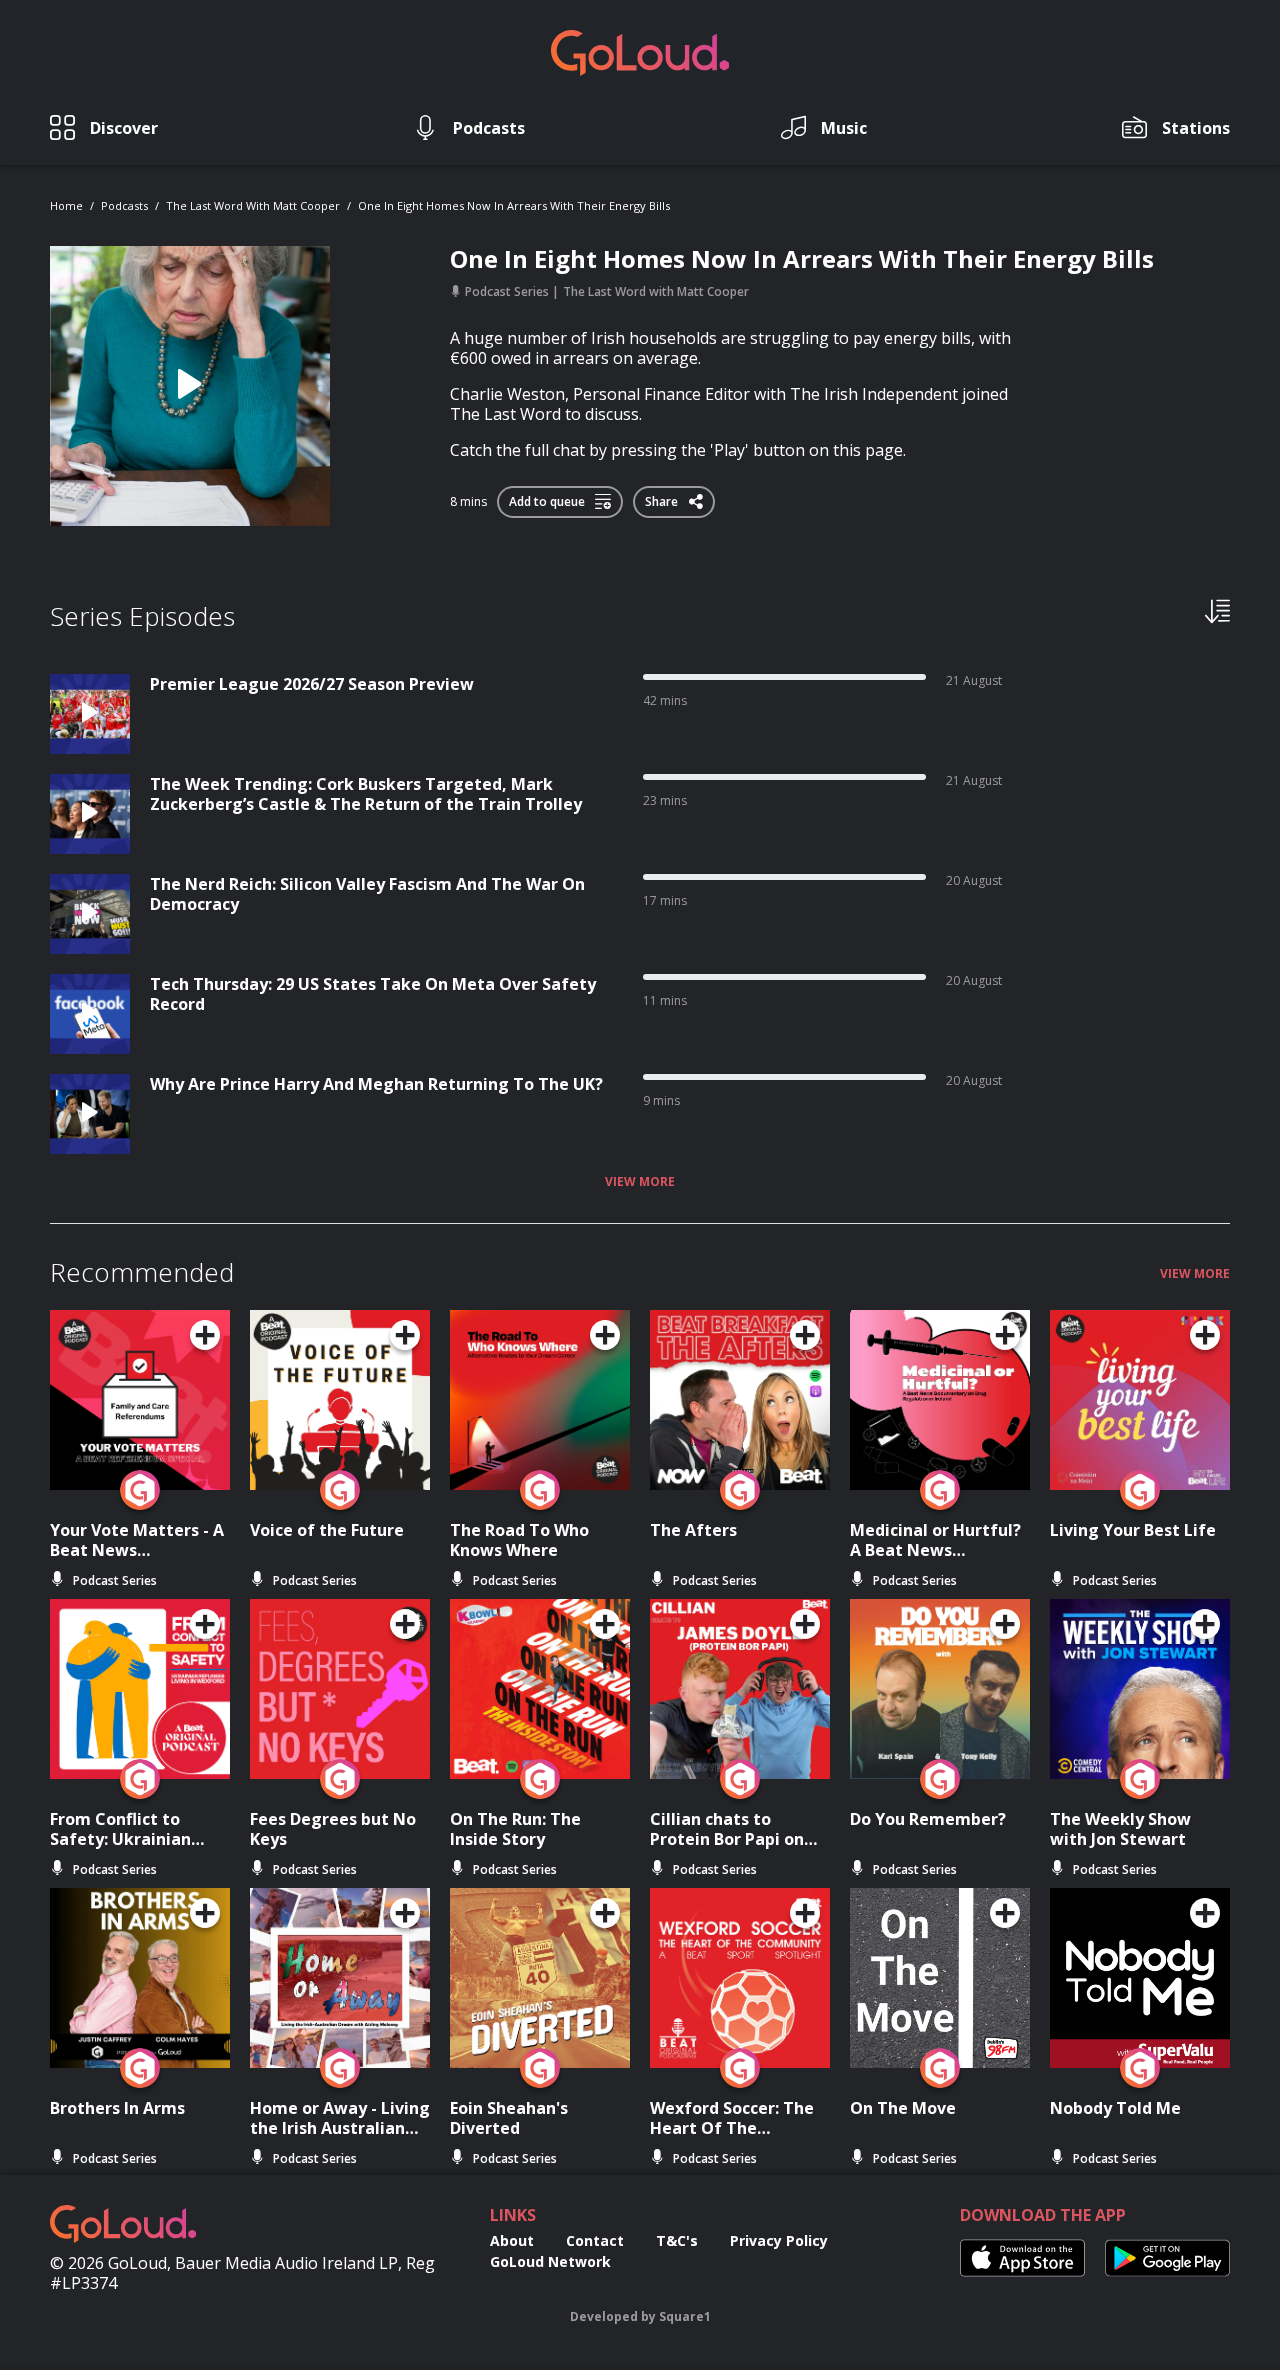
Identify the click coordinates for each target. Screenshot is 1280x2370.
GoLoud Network (550, 2261)
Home (66, 205)
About (512, 2240)
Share (663, 498)
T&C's (677, 2240)
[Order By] (1217, 610)
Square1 (685, 2316)
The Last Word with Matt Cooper (253, 205)
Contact (595, 2240)
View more (640, 1182)
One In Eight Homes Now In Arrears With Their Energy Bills (514, 205)
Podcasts (124, 205)
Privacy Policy (779, 2240)
